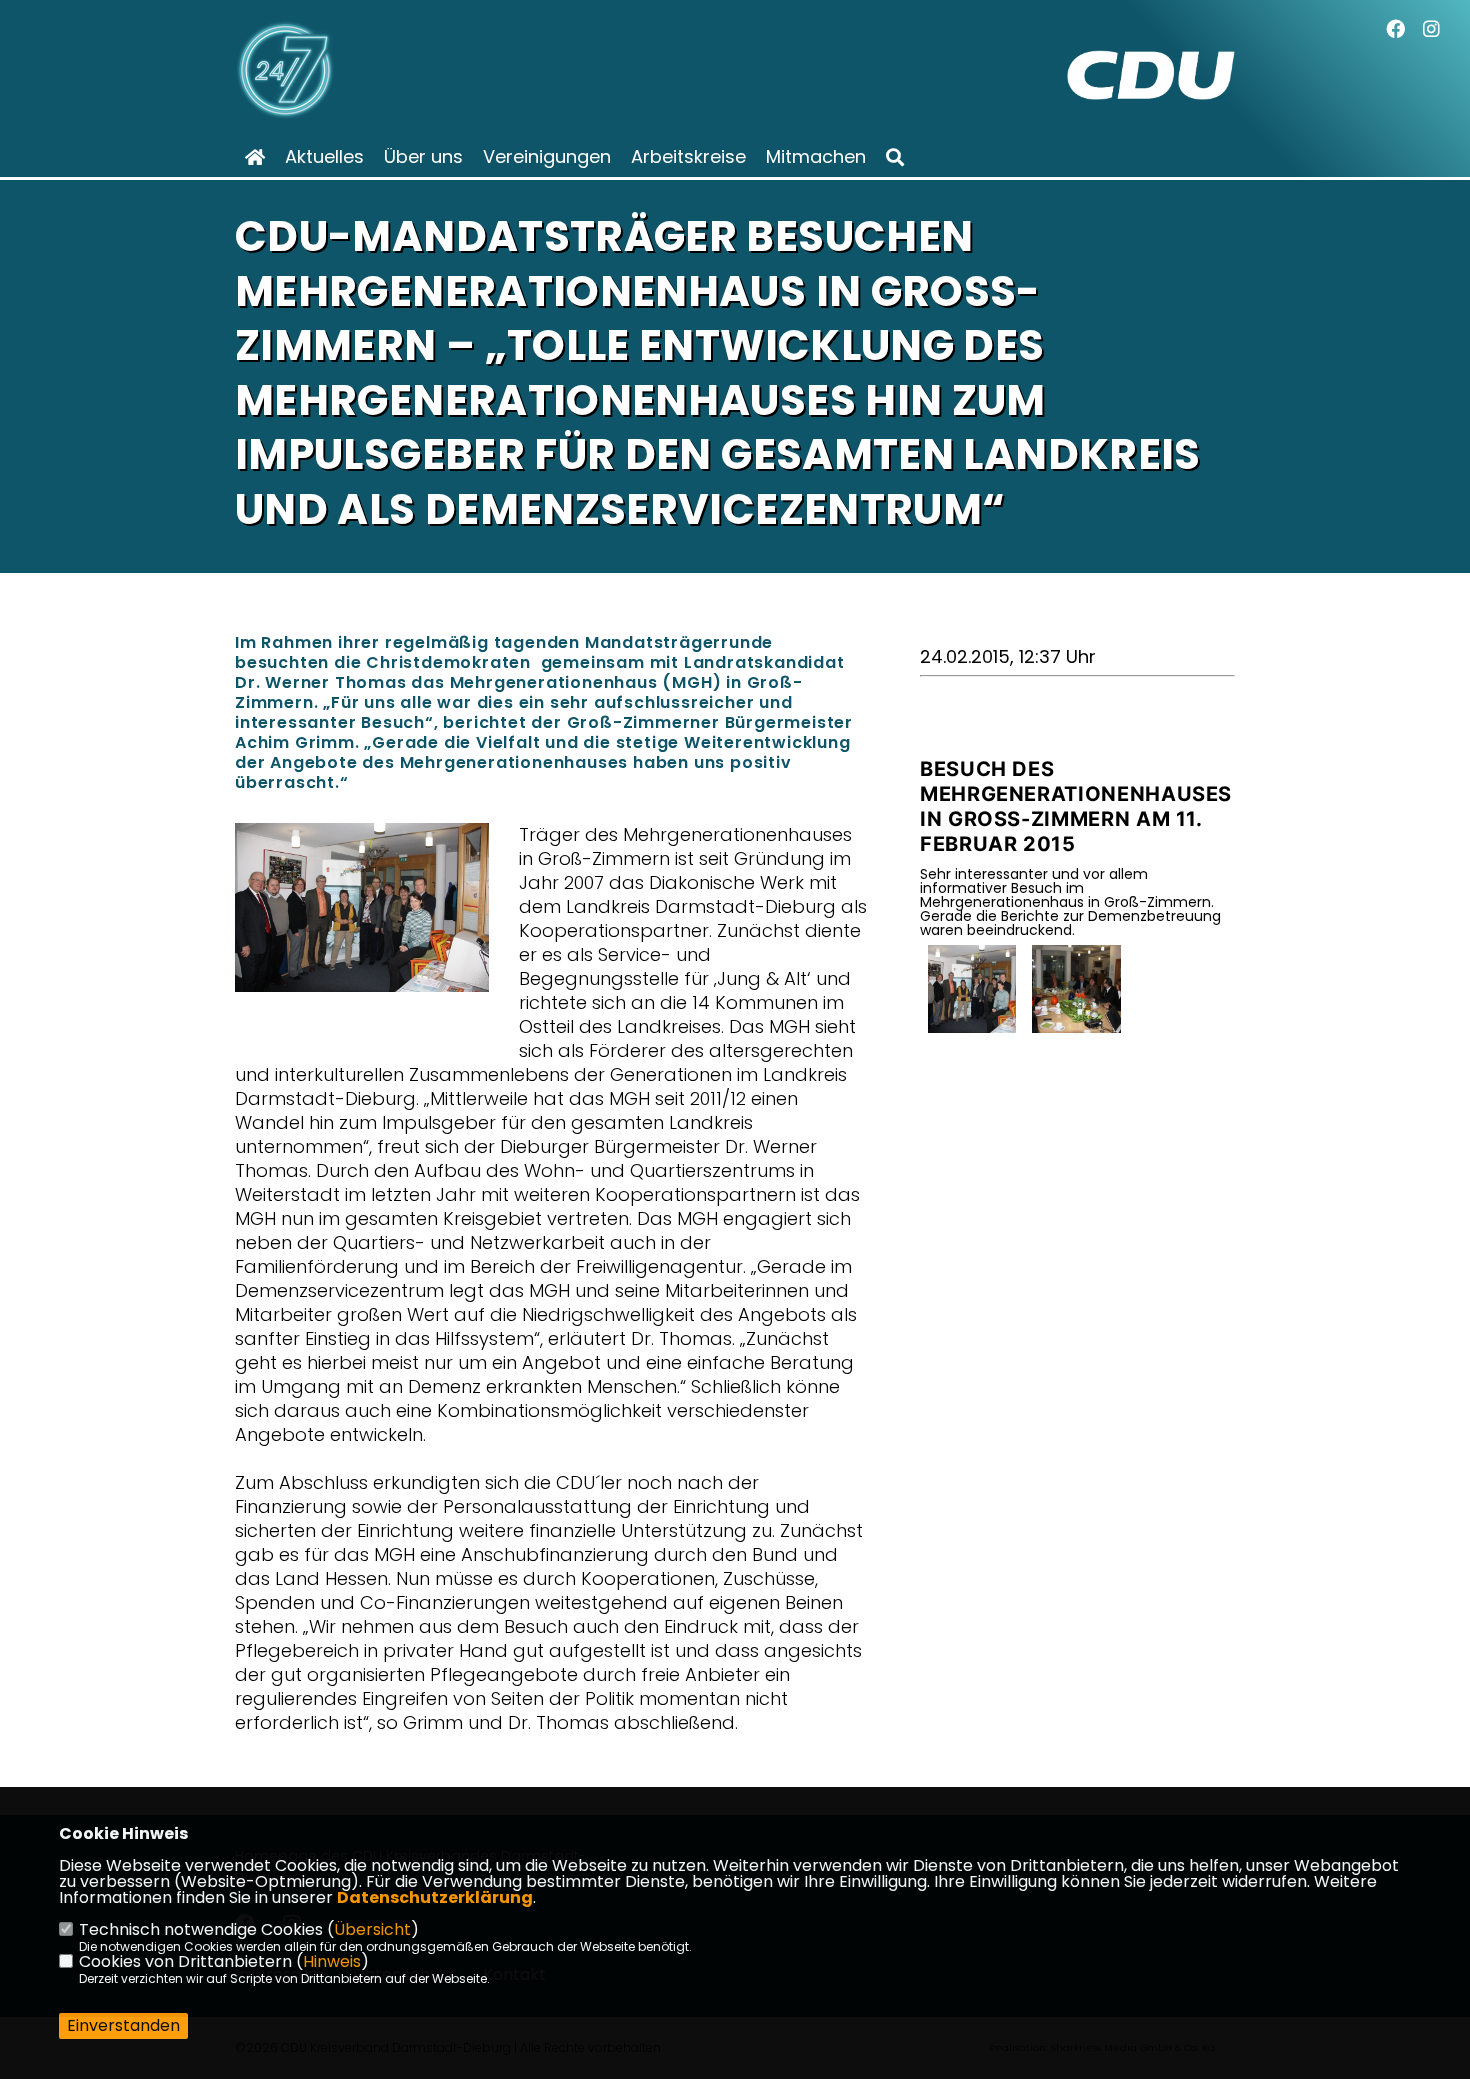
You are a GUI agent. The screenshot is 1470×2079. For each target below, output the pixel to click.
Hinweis (332, 1961)
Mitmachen (816, 157)
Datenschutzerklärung (435, 1897)
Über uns (423, 157)
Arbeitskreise (688, 157)
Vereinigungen (547, 157)
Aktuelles (324, 157)
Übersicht (372, 1929)
